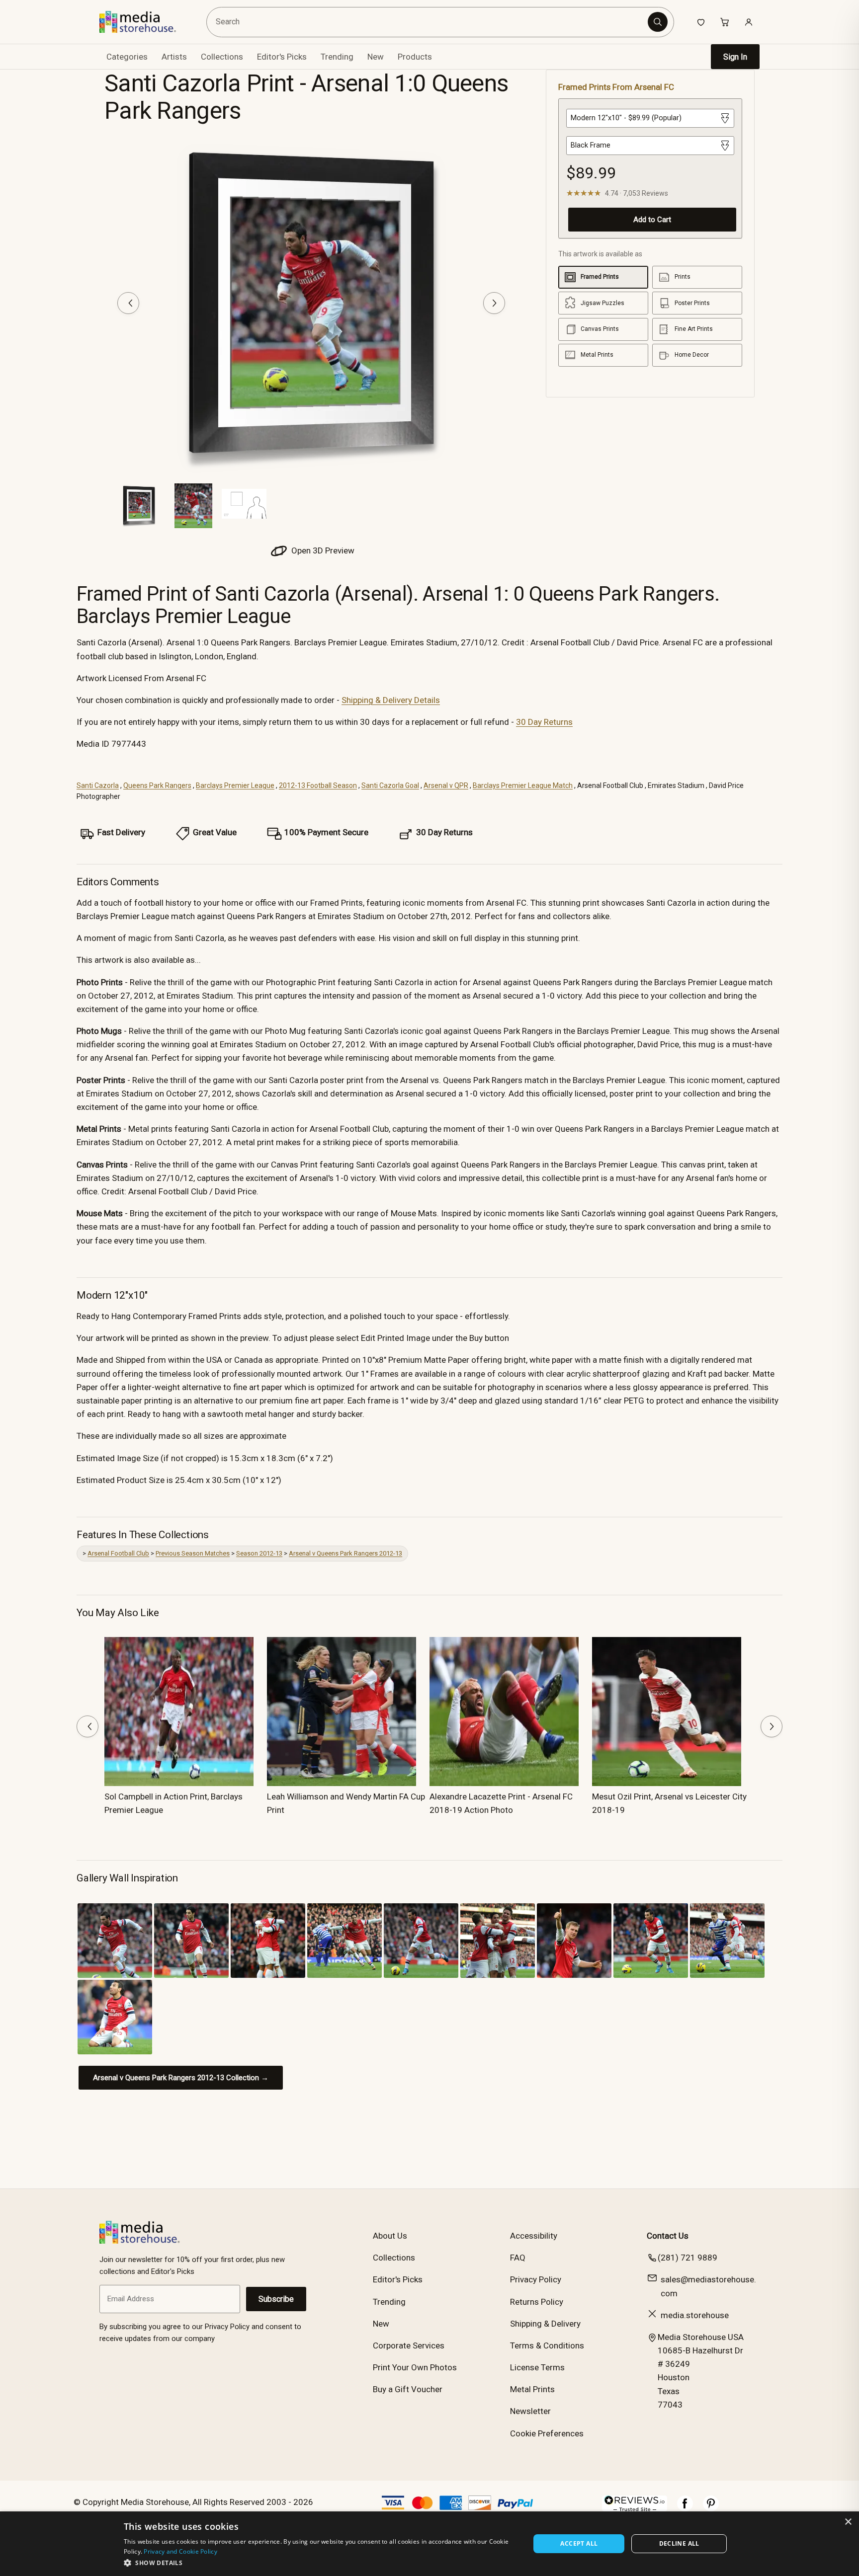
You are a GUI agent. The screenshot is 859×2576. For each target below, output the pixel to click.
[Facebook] (685, 2508)
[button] (321, 2563)
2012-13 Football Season (318, 785)
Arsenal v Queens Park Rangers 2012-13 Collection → (181, 2078)
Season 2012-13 (259, 1553)
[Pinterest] (711, 2508)
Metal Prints (532, 2389)
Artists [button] (174, 57)
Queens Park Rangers (157, 785)
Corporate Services (409, 2345)
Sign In (735, 57)
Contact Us (668, 2236)
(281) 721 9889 (687, 2258)
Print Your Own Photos (415, 2367)
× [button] (848, 2522)
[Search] (658, 22)
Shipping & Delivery (545, 2324)
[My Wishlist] (701, 22)
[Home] (145, 22)
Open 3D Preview (322, 550)
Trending (337, 57)
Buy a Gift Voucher (408, 2389)
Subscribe (276, 2299)
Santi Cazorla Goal (390, 785)
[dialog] (429, 2544)
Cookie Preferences (547, 2433)
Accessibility (534, 2236)
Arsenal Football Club (118, 1553)
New (376, 57)
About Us (390, 2236)
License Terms (537, 2367)
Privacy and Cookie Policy (180, 2551)
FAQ (518, 2258)
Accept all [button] (579, 2543)
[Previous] (128, 303)
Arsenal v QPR (446, 785)
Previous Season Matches (193, 1553)
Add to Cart (652, 220)
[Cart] (725, 22)
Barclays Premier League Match (523, 785)
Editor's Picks (282, 57)
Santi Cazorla (98, 785)
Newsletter (530, 2411)
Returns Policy (537, 2302)
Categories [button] (127, 57)
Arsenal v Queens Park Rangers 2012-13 (345, 1553)
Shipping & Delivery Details (391, 700)
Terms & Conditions (547, 2345)
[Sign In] (749, 22)
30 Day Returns (544, 722)
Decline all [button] (679, 2543)
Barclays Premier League (235, 785)
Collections (222, 57)
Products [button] (415, 57)
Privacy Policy (536, 2279)
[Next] (494, 303)
